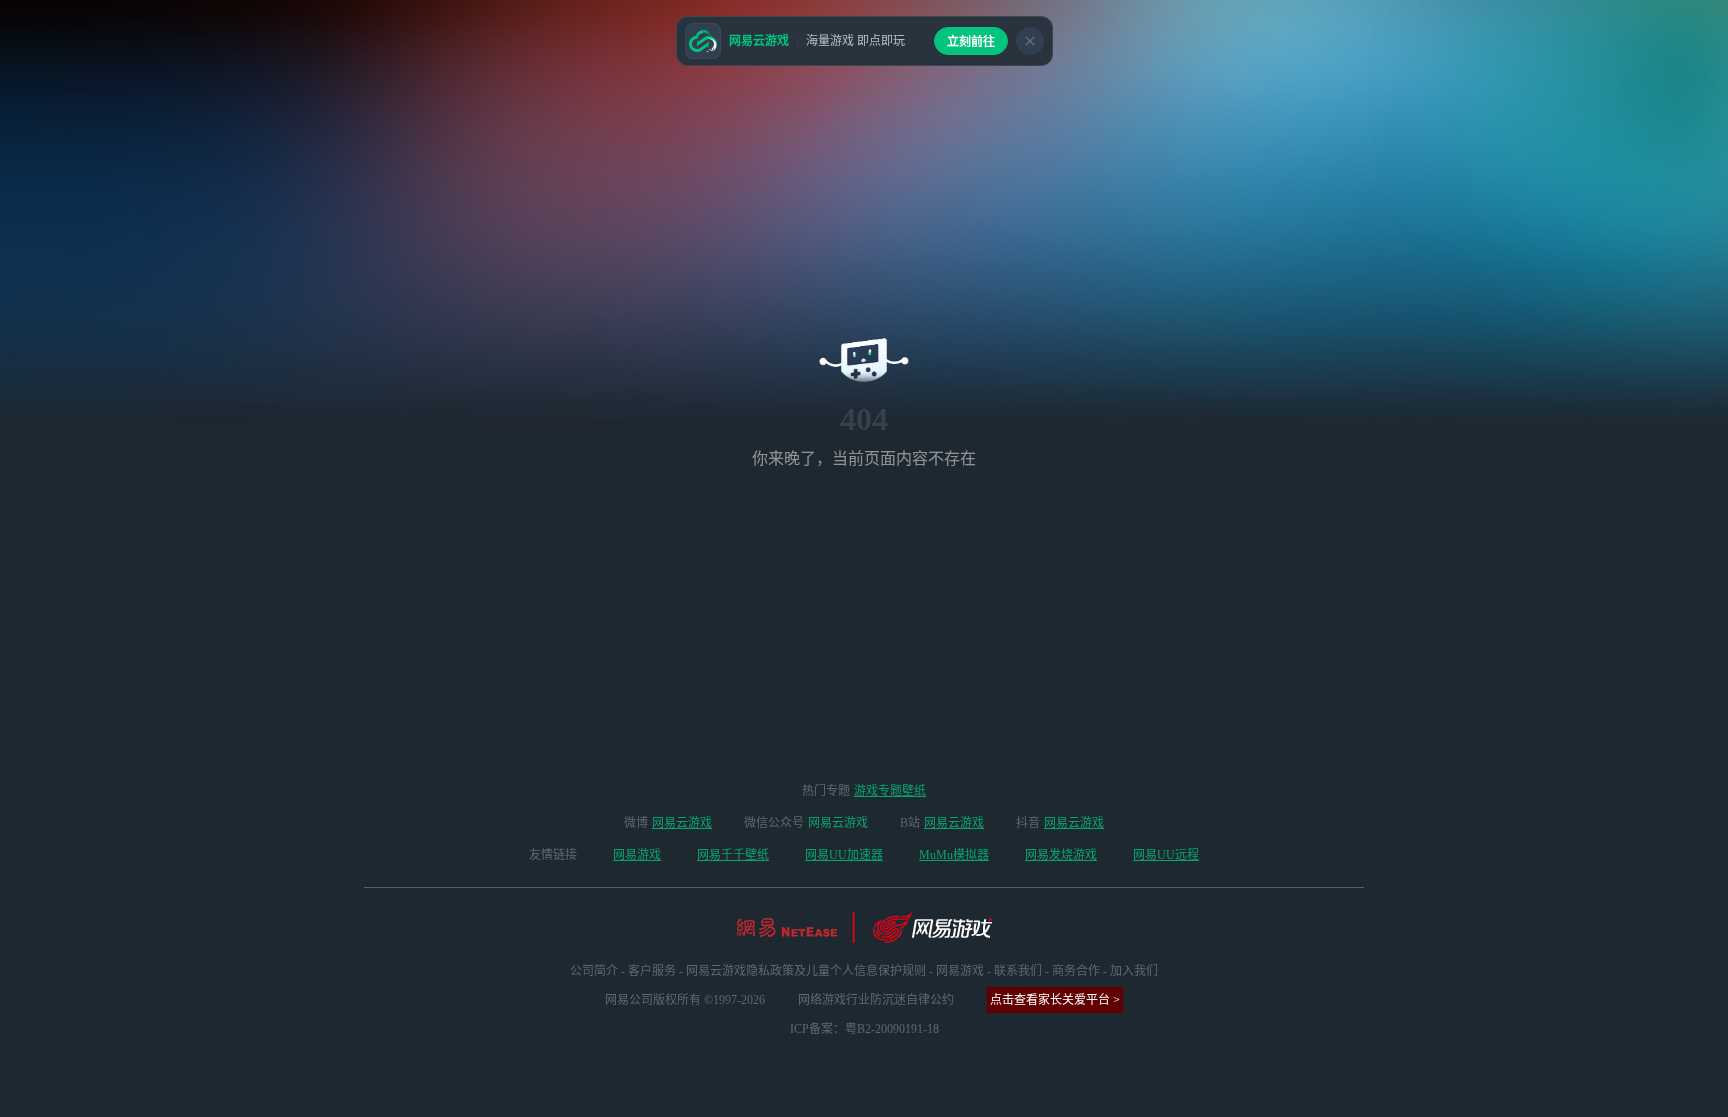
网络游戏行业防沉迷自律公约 (876, 1000)
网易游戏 (637, 855)
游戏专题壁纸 (890, 791)
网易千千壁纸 (733, 855)
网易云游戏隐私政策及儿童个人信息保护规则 (806, 971)
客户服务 (652, 971)
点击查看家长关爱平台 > (1055, 1000)
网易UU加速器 (844, 855)
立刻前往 (971, 42)
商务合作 (1076, 971)
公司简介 (594, 971)
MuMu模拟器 (954, 855)
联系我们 (1018, 971)
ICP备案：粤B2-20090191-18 (864, 1029)
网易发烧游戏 (1061, 855)
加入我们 (1134, 971)
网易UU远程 (1166, 855)
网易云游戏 (682, 823)
